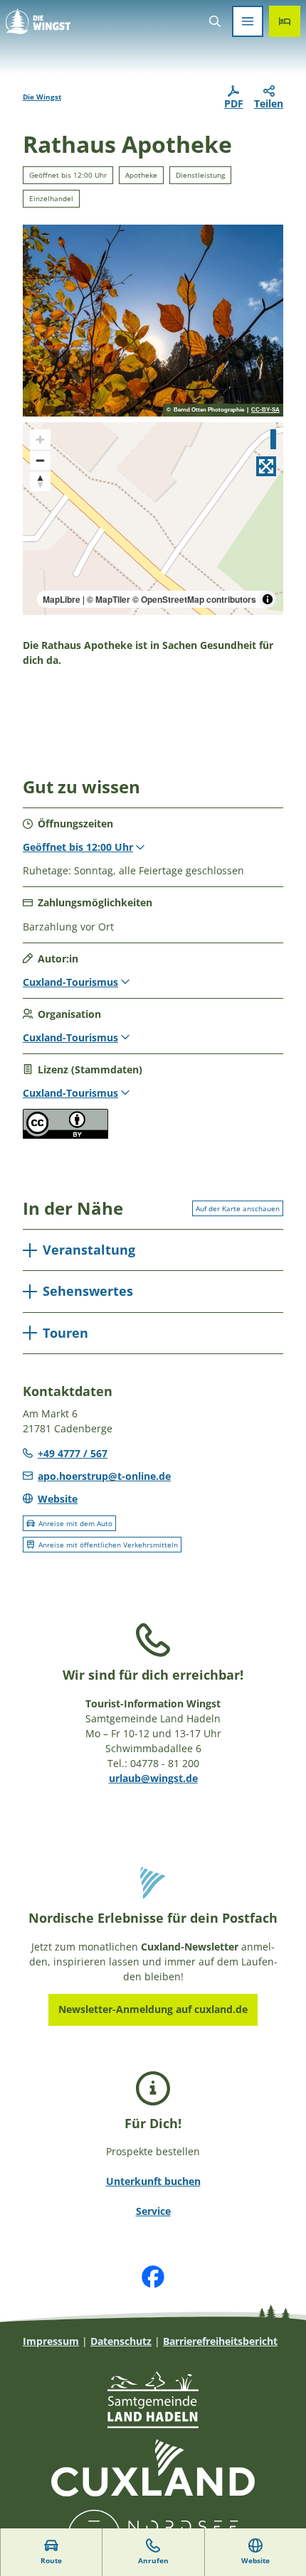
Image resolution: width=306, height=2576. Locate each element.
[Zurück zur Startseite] (38, 21)
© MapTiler (109, 599)
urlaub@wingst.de (153, 1778)
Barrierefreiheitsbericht (220, 2341)
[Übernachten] (285, 21)
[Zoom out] (40, 460)
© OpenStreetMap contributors (194, 599)
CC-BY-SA (265, 410)
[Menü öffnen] (248, 21)
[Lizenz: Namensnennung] (65, 1135)
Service (153, 2211)
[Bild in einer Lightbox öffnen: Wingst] (153, 321)
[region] (153, 519)
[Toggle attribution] (268, 599)
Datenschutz (121, 2341)
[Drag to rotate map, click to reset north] (40, 481)
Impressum (51, 2341)
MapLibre (62, 599)
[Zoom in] (40, 440)
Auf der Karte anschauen (238, 1208)
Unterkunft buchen (153, 2181)
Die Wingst (42, 97)
